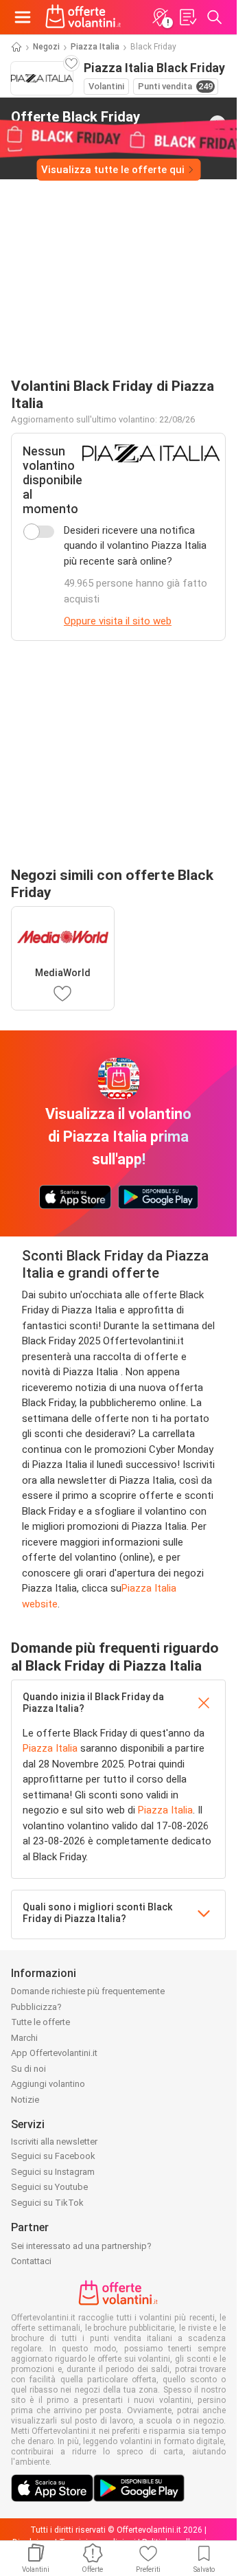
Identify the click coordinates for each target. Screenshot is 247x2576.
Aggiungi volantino (48, 2084)
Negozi (46, 47)
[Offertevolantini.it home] (83, 17)
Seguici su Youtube (49, 2187)
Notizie (25, 2100)
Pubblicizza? (36, 2007)
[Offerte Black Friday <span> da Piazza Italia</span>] (217, 124)
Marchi (24, 2038)
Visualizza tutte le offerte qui (113, 170)
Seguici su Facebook (53, 2156)
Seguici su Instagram (53, 2172)
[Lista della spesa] (187, 17)
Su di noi (28, 2069)
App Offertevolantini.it (54, 2053)
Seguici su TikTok (47, 2203)
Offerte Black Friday (75, 123)
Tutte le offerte (40, 2022)
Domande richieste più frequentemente (88, 1991)
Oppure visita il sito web (118, 621)
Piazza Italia (95, 47)
